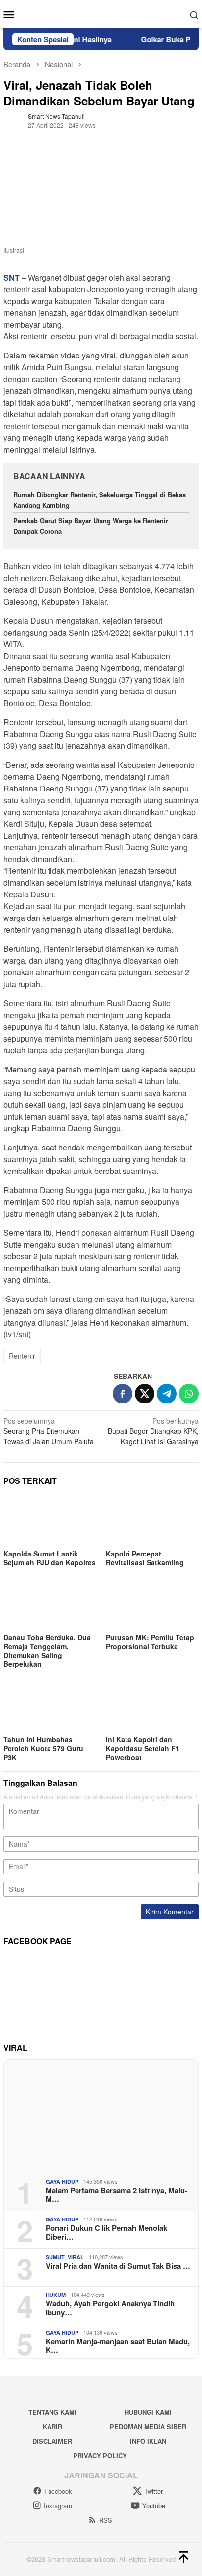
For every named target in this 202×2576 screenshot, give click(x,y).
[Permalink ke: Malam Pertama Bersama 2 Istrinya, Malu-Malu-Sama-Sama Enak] (101, 2115)
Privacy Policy (100, 2456)
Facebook (58, 2491)
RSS (106, 2520)
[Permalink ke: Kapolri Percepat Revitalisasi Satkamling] (152, 1521)
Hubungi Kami (148, 2412)
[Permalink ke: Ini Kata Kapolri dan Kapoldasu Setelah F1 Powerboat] (152, 1707)
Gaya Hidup (62, 2181)
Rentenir (22, 1356)
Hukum (56, 2295)
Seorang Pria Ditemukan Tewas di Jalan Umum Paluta (49, 1431)
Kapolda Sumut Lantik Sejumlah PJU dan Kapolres (50, 1558)
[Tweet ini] (145, 1394)
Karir (52, 2427)
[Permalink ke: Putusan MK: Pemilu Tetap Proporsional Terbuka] (152, 1605)
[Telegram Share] (167, 1394)
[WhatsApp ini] (189, 1394)
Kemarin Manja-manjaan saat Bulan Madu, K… (118, 2346)
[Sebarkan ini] (123, 1394)
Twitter (153, 2491)
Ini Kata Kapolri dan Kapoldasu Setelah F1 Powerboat (143, 1748)
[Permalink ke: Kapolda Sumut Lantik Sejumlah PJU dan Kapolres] (50, 1521)
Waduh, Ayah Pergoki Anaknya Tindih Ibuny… (110, 2308)
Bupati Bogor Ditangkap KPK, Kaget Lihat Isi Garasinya (153, 1431)
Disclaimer (52, 2441)
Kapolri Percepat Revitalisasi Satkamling (146, 1558)
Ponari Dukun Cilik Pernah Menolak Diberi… (106, 2232)
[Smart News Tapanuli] (101, 13)
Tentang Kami (52, 2412)
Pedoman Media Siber (148, 2427)
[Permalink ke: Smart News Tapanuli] (13, 119)
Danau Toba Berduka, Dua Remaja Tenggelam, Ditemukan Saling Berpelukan (47, 1651)
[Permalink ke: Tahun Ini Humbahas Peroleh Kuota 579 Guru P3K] (50, 1707)
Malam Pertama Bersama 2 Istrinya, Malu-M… (116, 2194)
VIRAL (76, 2257)
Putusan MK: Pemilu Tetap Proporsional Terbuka (150, 1642)
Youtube (154, 2506)
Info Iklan (148, 2441)
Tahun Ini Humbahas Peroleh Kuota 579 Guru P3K (43, 1748)
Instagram (58, 2506)
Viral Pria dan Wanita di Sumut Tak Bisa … (118, 2266)
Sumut (55, 2257)
